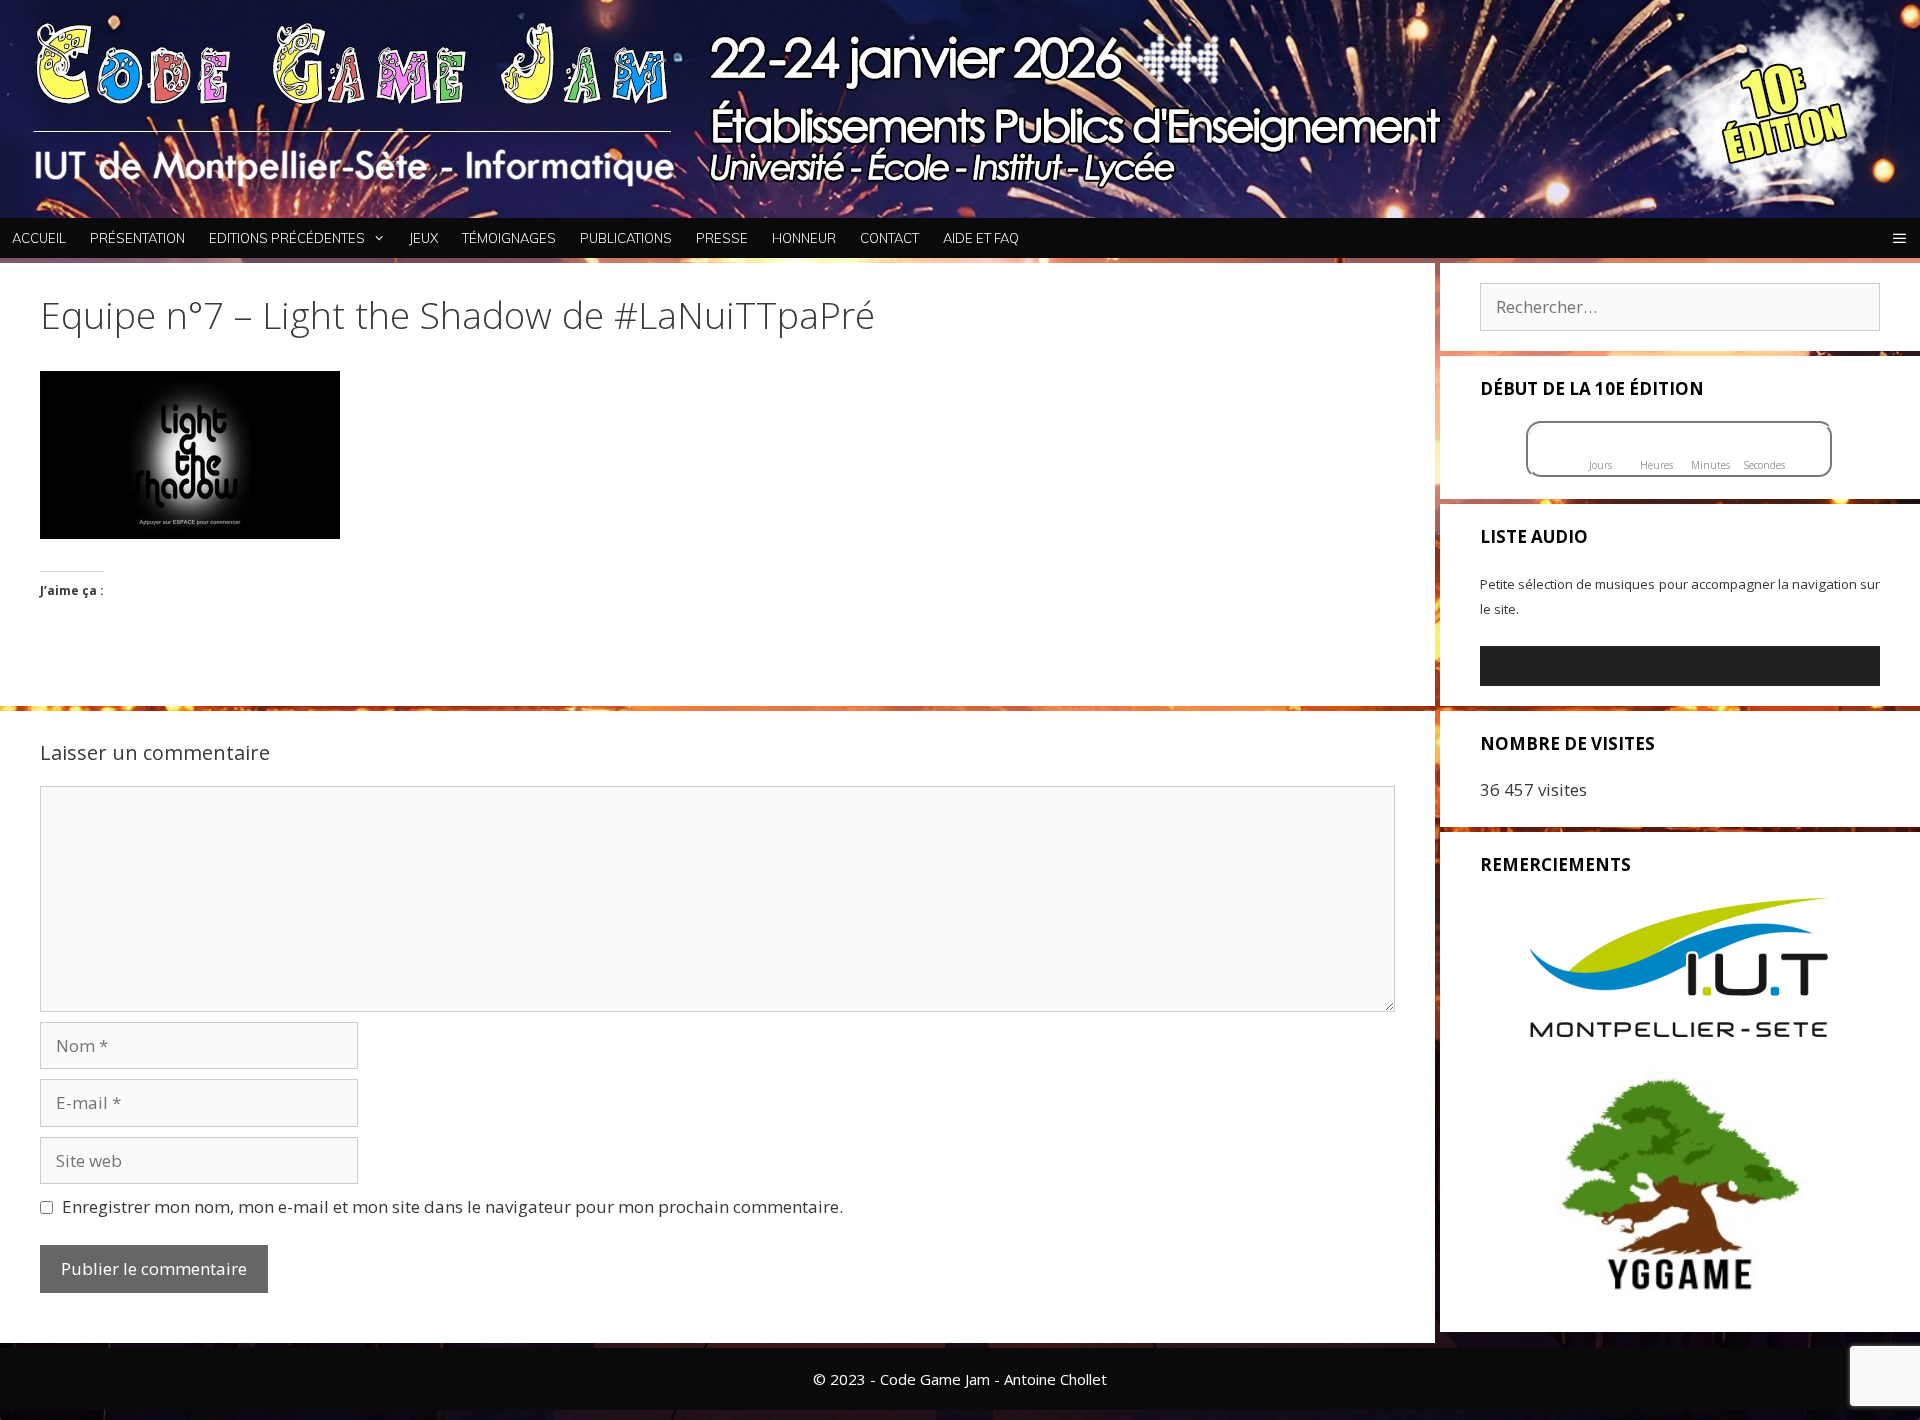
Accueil (39, 238)
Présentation (137, 238)
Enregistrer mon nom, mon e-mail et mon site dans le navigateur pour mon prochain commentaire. (452, 1206)
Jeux (423, 238)
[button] (1899, 238)
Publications (626, 238)
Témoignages (509, 238)
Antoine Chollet (1055, 1379)
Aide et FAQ (981, 238)
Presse (722, 238)
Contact (889, 238)
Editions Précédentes (287, 238)
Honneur (804, 238)
